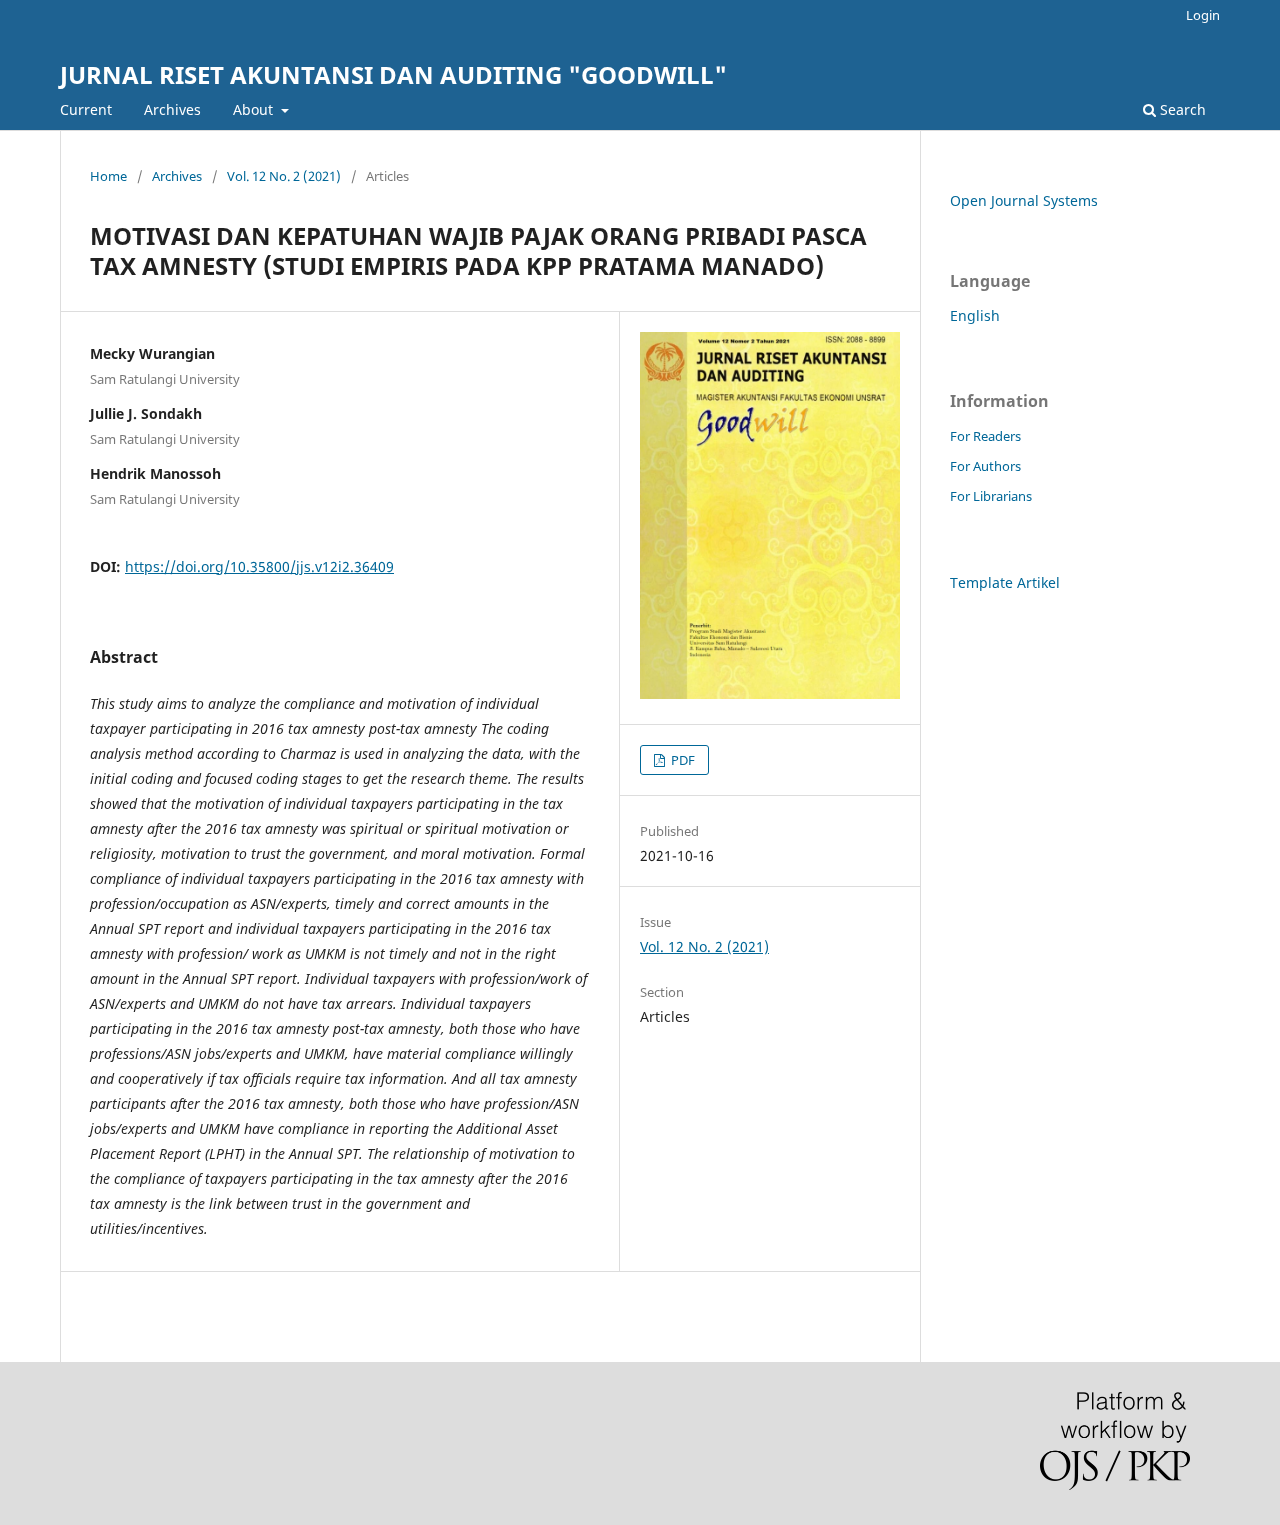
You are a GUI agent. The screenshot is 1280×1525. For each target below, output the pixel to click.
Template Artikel (1005, 582)
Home (108, 176)
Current (86, 109)
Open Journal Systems (1024, 200)
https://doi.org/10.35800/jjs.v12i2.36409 (259, 566)
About (255, 109)
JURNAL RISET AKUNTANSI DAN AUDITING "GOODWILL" (393, 74)
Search (1181, 109)
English (975, 315)
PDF (681, 760)
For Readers (985, 436)
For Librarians (991, 496)
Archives (172, 109)
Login (1203, 15)
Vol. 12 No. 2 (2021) (284, 176)
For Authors (985, 466)
